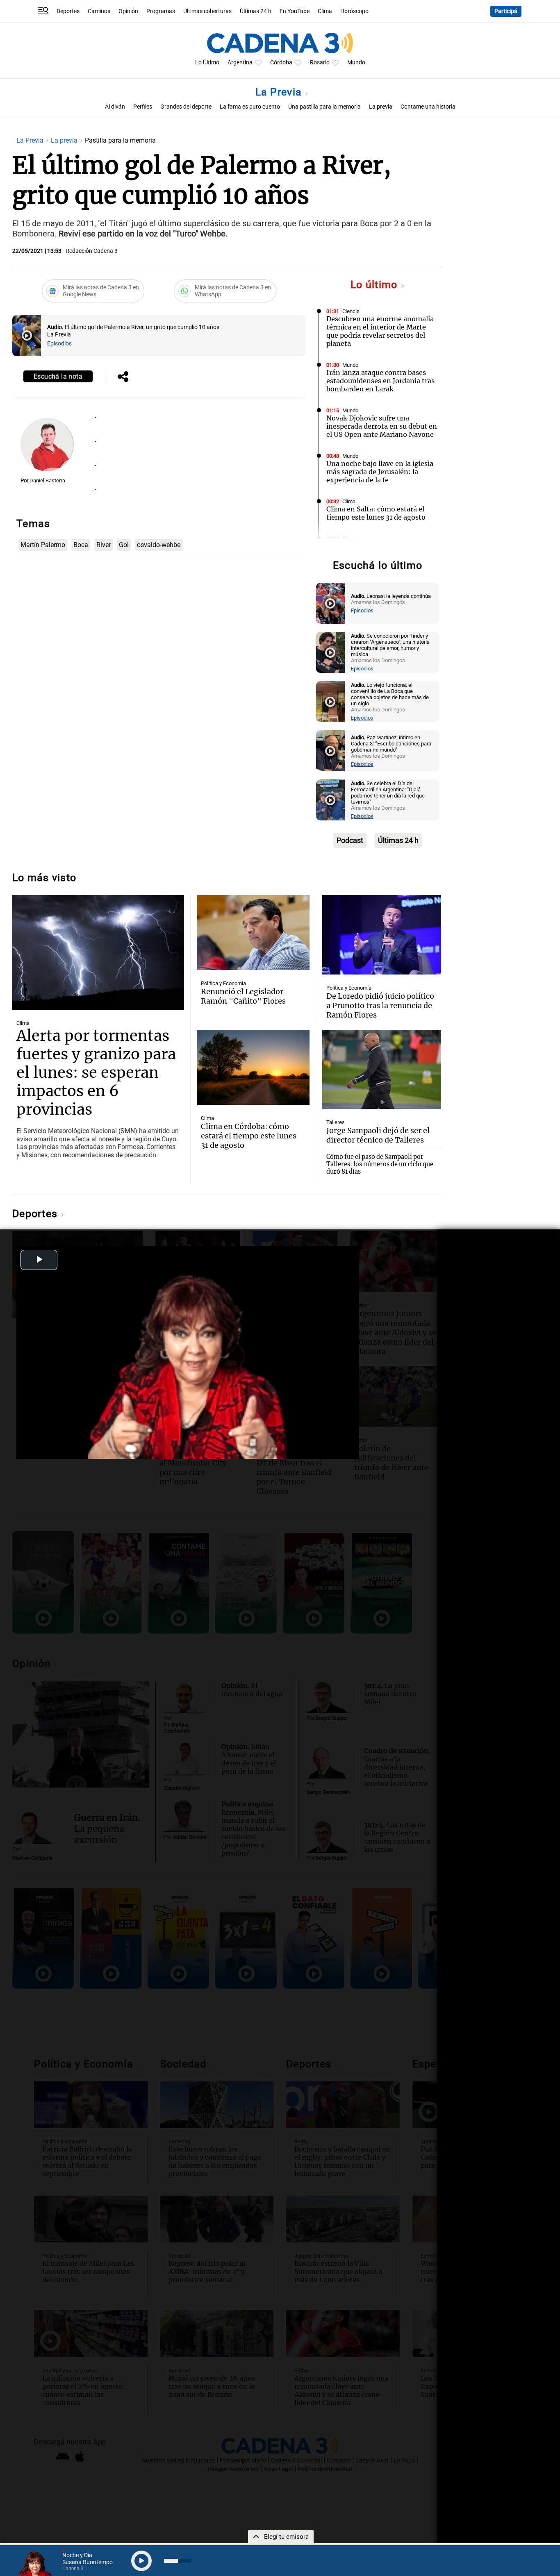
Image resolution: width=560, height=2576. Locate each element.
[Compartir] (123, 377)
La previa (381, 107)
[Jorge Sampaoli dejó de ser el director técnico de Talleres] (382, 1070)
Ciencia (351, 311)
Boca (81, 545)
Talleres (336, 1122)
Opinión (128, 11)
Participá (506, 11)
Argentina (240, 62)
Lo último (376, 285)
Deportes (68, 11)
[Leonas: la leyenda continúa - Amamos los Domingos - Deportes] (330, 603)
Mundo (356, 62)
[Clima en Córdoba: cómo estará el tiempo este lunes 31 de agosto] (253, 1067)
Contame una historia (428, 107)
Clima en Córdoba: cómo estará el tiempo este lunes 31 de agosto (249, 1136)
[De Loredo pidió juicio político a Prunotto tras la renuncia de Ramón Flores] (382, 935)
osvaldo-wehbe (159, 545)
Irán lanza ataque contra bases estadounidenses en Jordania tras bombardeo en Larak (380, 381)
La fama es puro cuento (250, 107)
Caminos (99, 11)
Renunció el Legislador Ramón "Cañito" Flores (243, 996)
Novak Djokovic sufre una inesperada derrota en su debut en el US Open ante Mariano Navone (382, 426)
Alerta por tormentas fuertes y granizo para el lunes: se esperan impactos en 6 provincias (96, 1073)
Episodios (59, 344)
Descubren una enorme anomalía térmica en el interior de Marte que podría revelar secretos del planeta (380, 331)
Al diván (115, 107)
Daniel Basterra (47, 480)
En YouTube (295, 11)
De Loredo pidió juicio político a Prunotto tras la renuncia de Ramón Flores (380, 1005)
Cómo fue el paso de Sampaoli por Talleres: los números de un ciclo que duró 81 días (380, 1164)
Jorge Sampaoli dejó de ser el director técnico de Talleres (378, 1135)
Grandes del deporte (186, 107)
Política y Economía (223, 983)
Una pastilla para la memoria (324, 107)
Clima (325, 11)
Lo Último (207, 62)
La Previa (280, 92)
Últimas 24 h (256, 11)
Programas (161, 11)
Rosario (320, 62)
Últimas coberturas (207, 11)
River (104, 545)
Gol (124, 545)
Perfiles (143, 107)
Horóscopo (354, 11)
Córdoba (281, 62)
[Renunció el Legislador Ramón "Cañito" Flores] (253, 932)
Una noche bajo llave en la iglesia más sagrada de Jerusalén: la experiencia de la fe (380, 472)
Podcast (350, 840)
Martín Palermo (43, 545)
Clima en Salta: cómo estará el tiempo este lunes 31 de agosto (376, 513)
